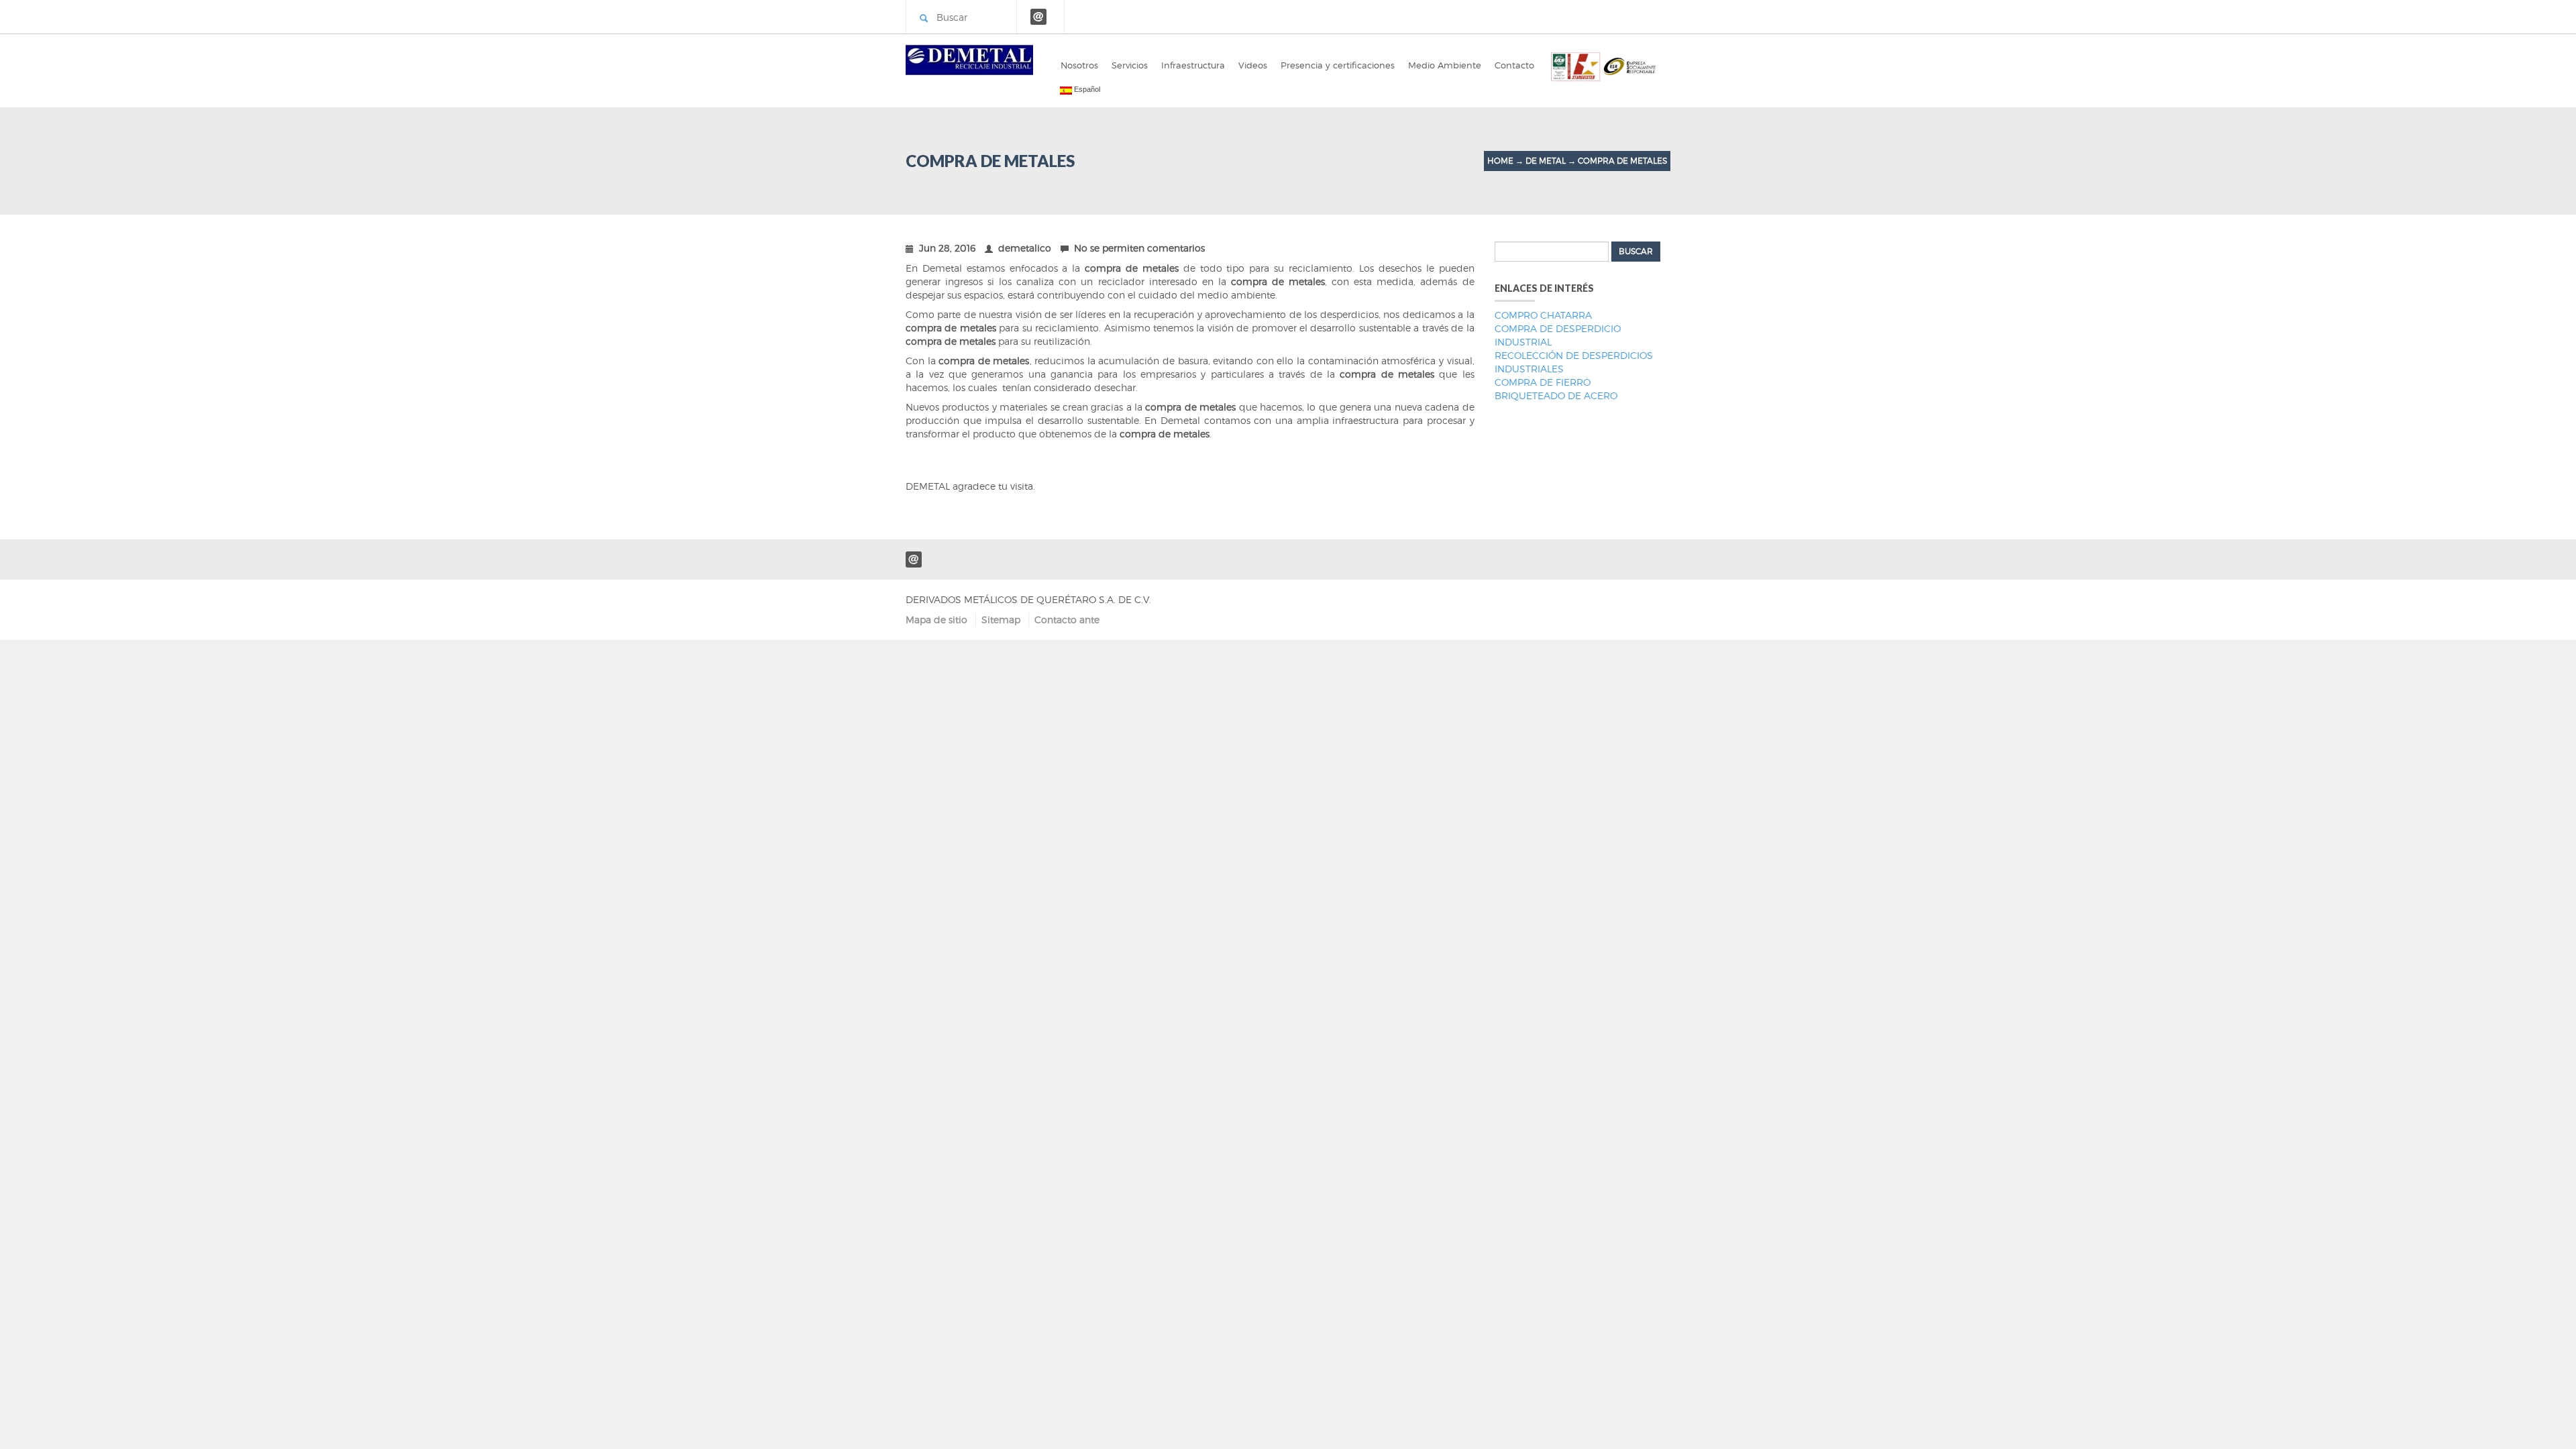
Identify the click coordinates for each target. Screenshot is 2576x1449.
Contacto (1514, 65)
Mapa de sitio (936, 620)
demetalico (1025, 248)
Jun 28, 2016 (947, 248)
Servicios (1130, 65)
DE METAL (1546, 161)
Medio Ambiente (1445, 65)
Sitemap (1001, 620)
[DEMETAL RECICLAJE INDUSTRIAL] (969, 57)
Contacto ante (1067, 620)
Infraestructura (1193, 65)
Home (1500, 161)
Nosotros (1079, 65)
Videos (1253, 65)
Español (1086, 90)
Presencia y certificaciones (1338, 65)
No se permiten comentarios (1139, 248)
